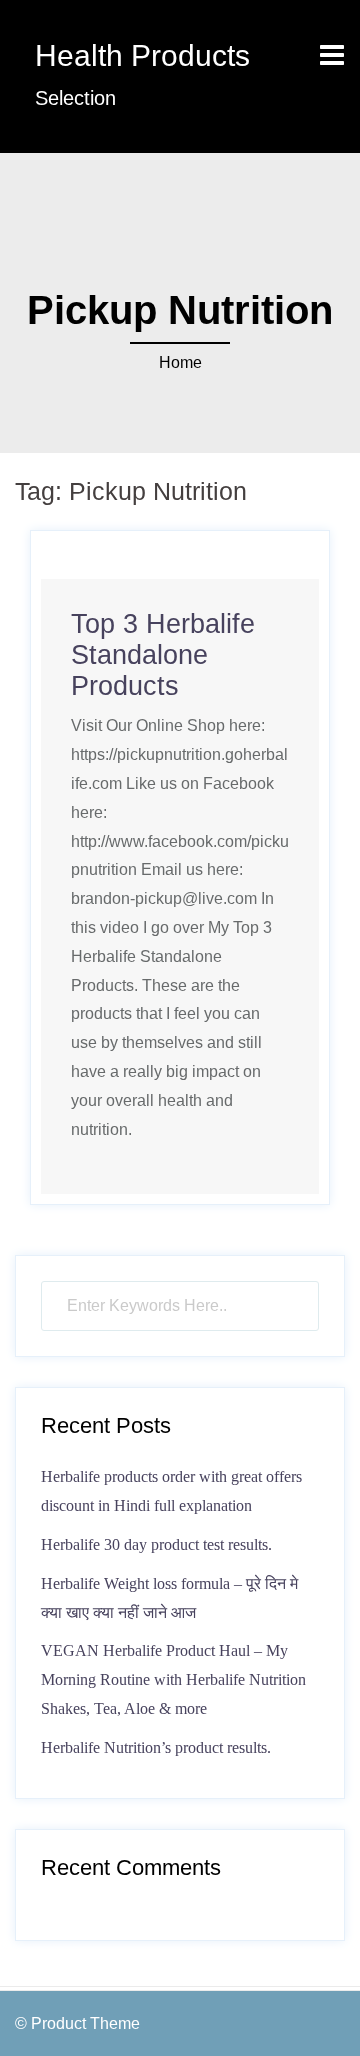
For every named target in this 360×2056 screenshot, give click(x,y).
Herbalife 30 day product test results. (156, 1544)
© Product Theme (77, 2023)
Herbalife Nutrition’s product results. (156, 1747)
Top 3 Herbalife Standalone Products (163, 655)
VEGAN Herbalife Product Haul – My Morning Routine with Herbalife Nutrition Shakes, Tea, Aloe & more (173, 1679)
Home (180, 362)
